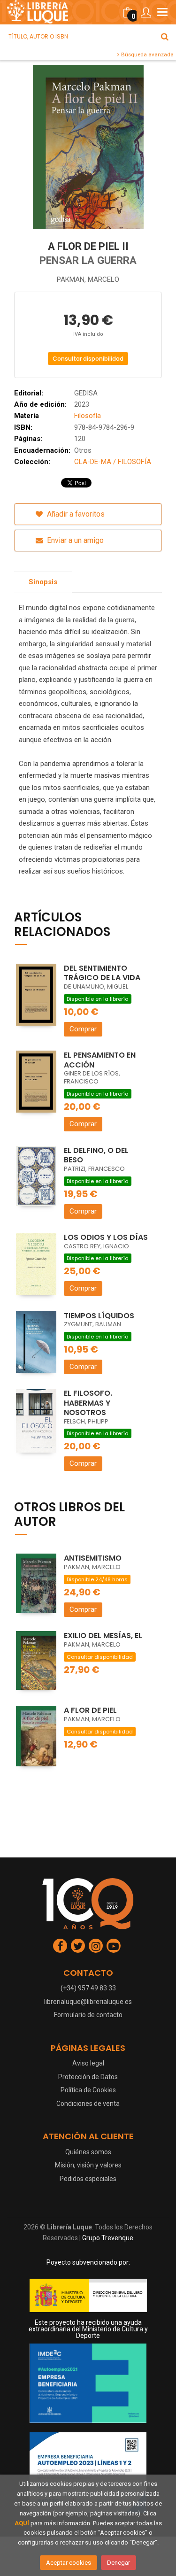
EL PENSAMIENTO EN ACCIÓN (100, 1060)
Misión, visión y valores (88, 2165)
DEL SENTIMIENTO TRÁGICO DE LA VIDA (102, 973)
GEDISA (86, 393)
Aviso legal (88, 2063)
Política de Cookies (88, 2090)
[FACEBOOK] (60, 1946)
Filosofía (88, 416)
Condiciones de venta (88, 2104)
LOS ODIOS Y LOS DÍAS (106, 1237)
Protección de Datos (88, 2077)
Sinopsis (43, 582)
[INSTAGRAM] (96, 1946)
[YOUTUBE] (114, 1946)
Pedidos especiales (88, 2179)
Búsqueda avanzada (147, 54)
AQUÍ (22, 2523)
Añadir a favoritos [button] (75, 514)
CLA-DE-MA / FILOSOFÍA (113, 462)
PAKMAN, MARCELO (88, 279)
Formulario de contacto (88, 2015)
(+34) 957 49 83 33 (88, 1988)
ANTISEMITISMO (93, 1558)
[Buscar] (165, 37)
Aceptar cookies (69, 2563)
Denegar (119, 2563)
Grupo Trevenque (108, 2238)
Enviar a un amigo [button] (74, 540)
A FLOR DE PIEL (90, 1710)
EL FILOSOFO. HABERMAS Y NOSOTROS (88, 1403)
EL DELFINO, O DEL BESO (96, 1155)
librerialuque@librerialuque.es (88, 2002)
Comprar (83, 1029)
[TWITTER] (78, 1946)
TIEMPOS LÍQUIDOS (99, 1316)
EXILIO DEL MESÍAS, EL (103, 1636)
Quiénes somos (88, 2152)
